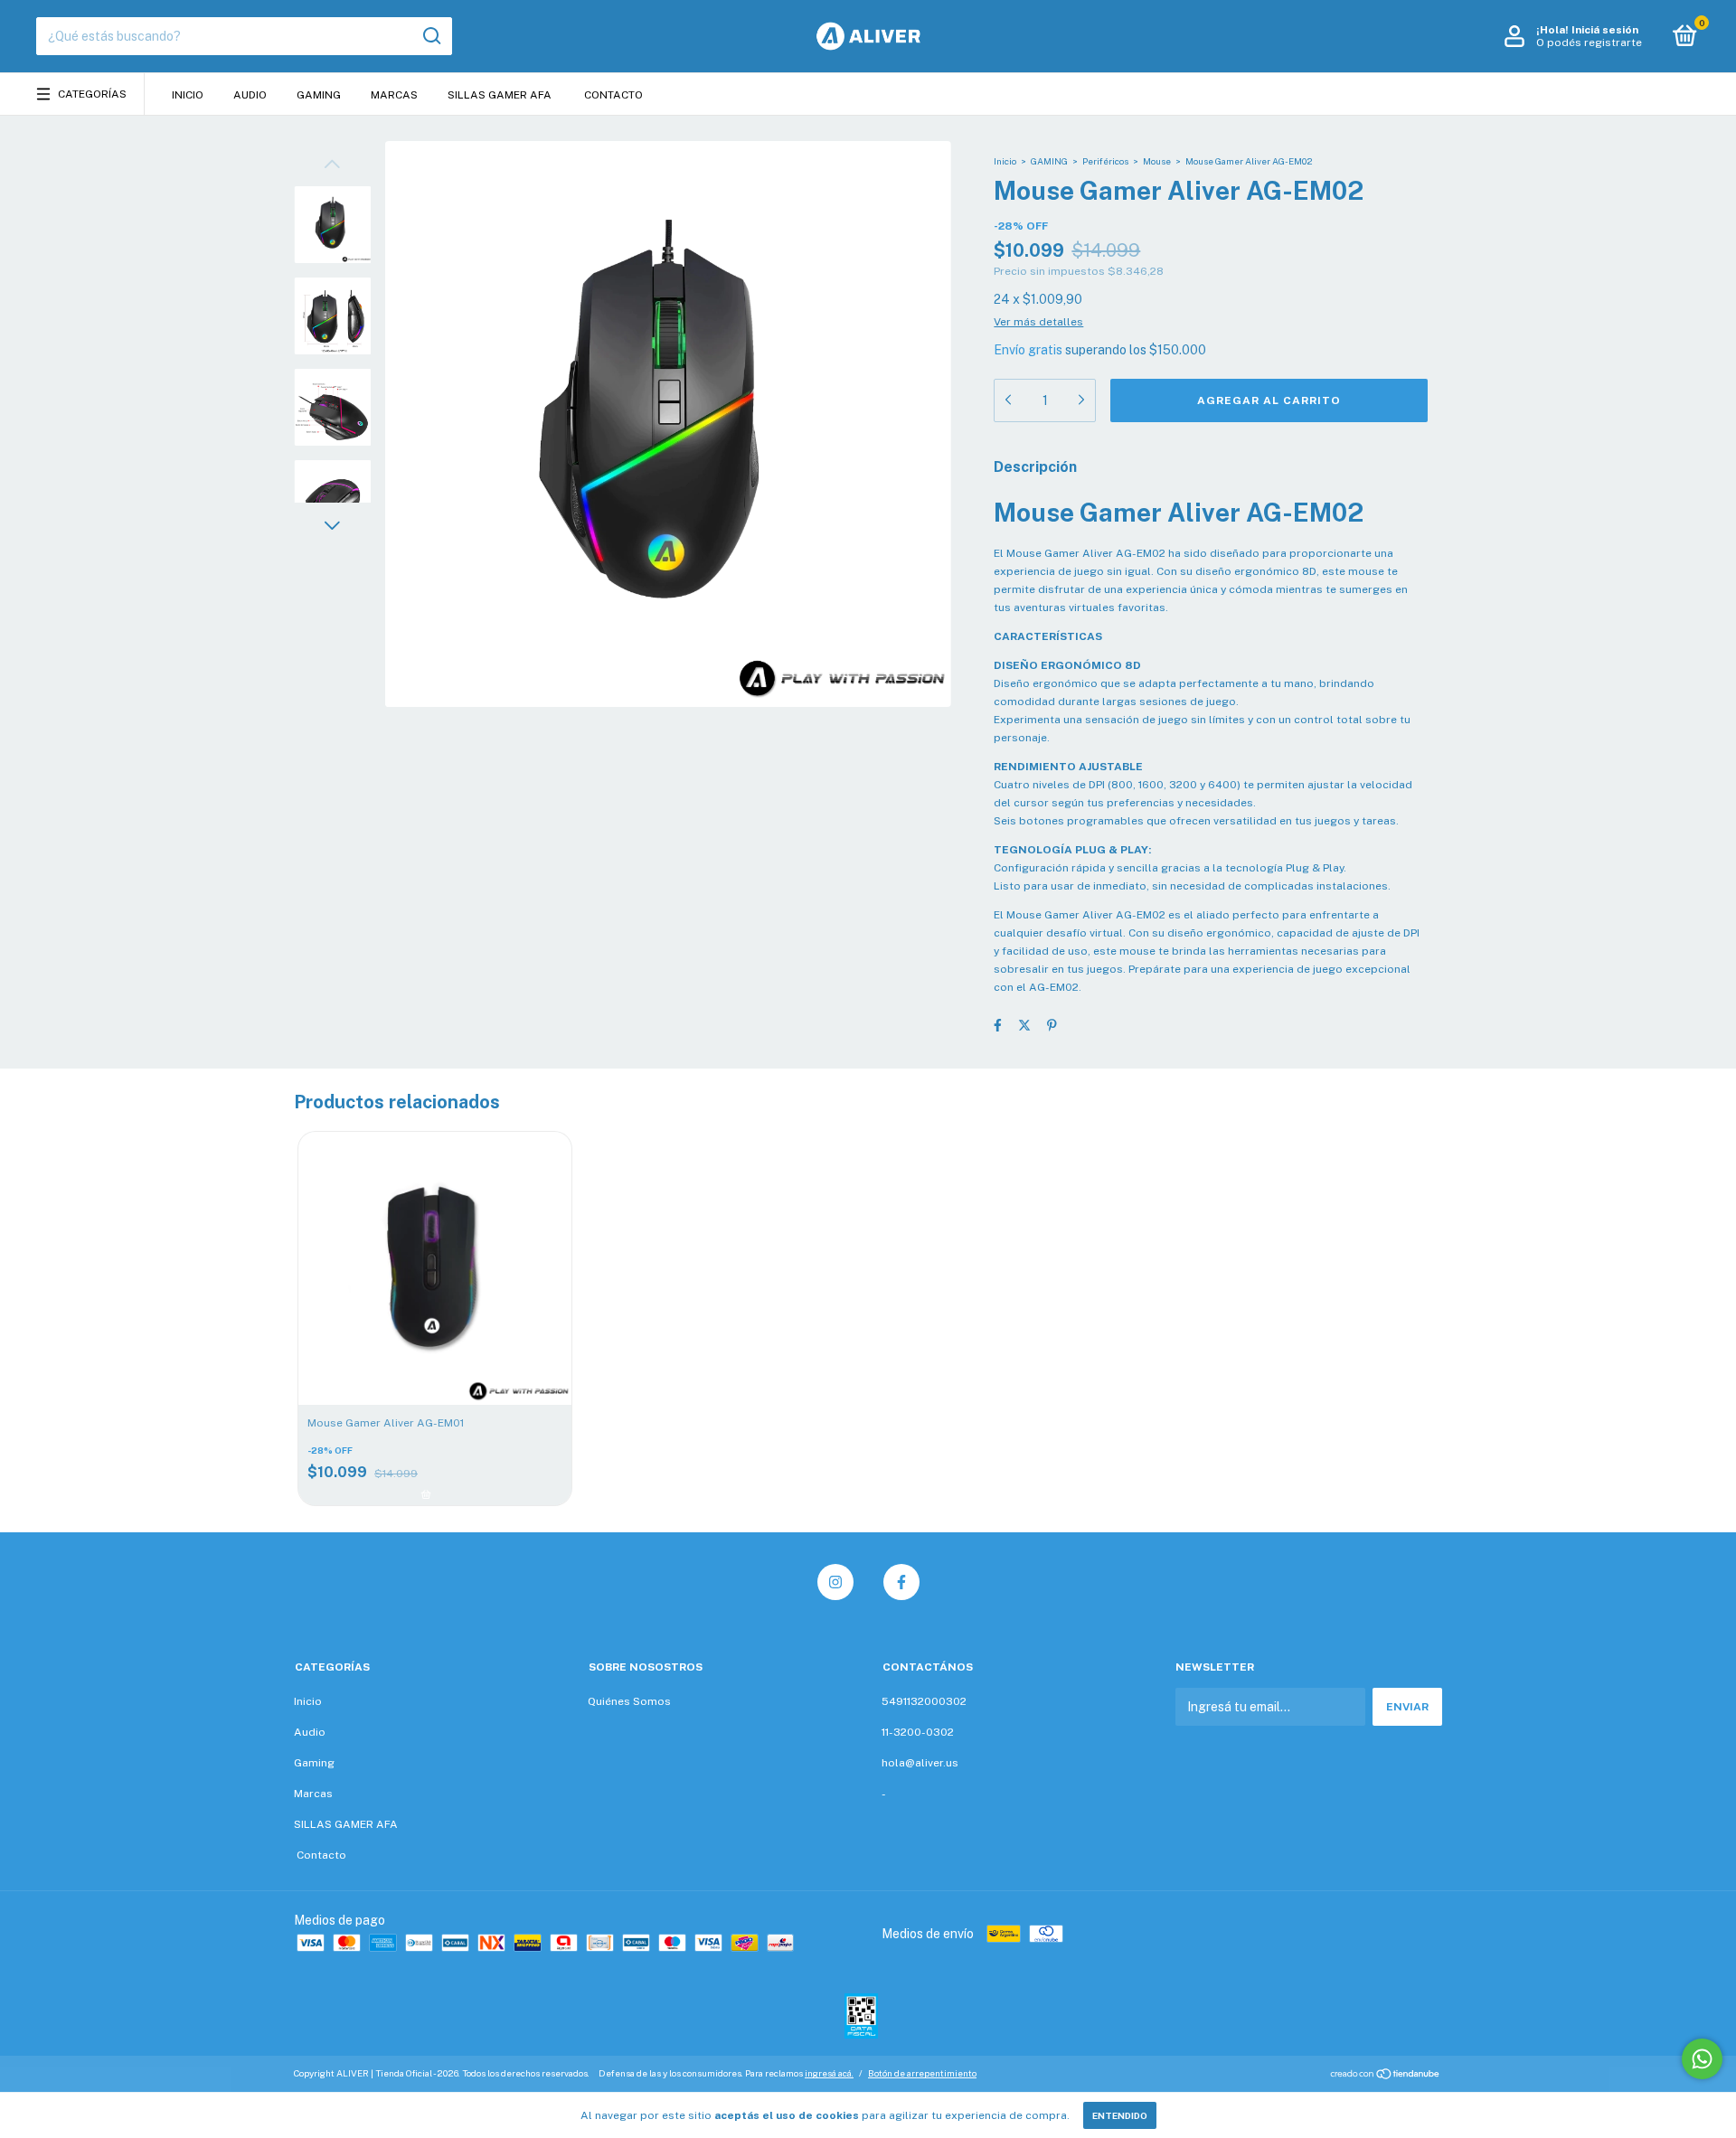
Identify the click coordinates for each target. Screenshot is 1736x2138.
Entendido (1120, 2115)
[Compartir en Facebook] (998, 1025)
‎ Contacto (612, 95)
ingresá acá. (829, 2073)
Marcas (394, 95)
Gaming (319, 95)
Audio (250, 95)
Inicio (188, 95)
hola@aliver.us (920, 1763)
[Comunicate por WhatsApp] (1702, 2059)
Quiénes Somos (629, 1701)
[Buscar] (431, 36)
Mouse (1157, 161)
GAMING (1049, 161)
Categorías (92, 94)
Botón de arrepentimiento (922, 2073)
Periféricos (1105, 161)
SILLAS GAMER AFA (500, 95)
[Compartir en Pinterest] (1052, 1025)
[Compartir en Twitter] (1024, 1025)
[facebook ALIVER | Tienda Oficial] (901, 1582)
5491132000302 (924, 1701)
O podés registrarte (1589, 42)
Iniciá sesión (1605, 30)
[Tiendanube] (1386, 2076)
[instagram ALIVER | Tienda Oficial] (835, 1582)
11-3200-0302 (918, 1732)
